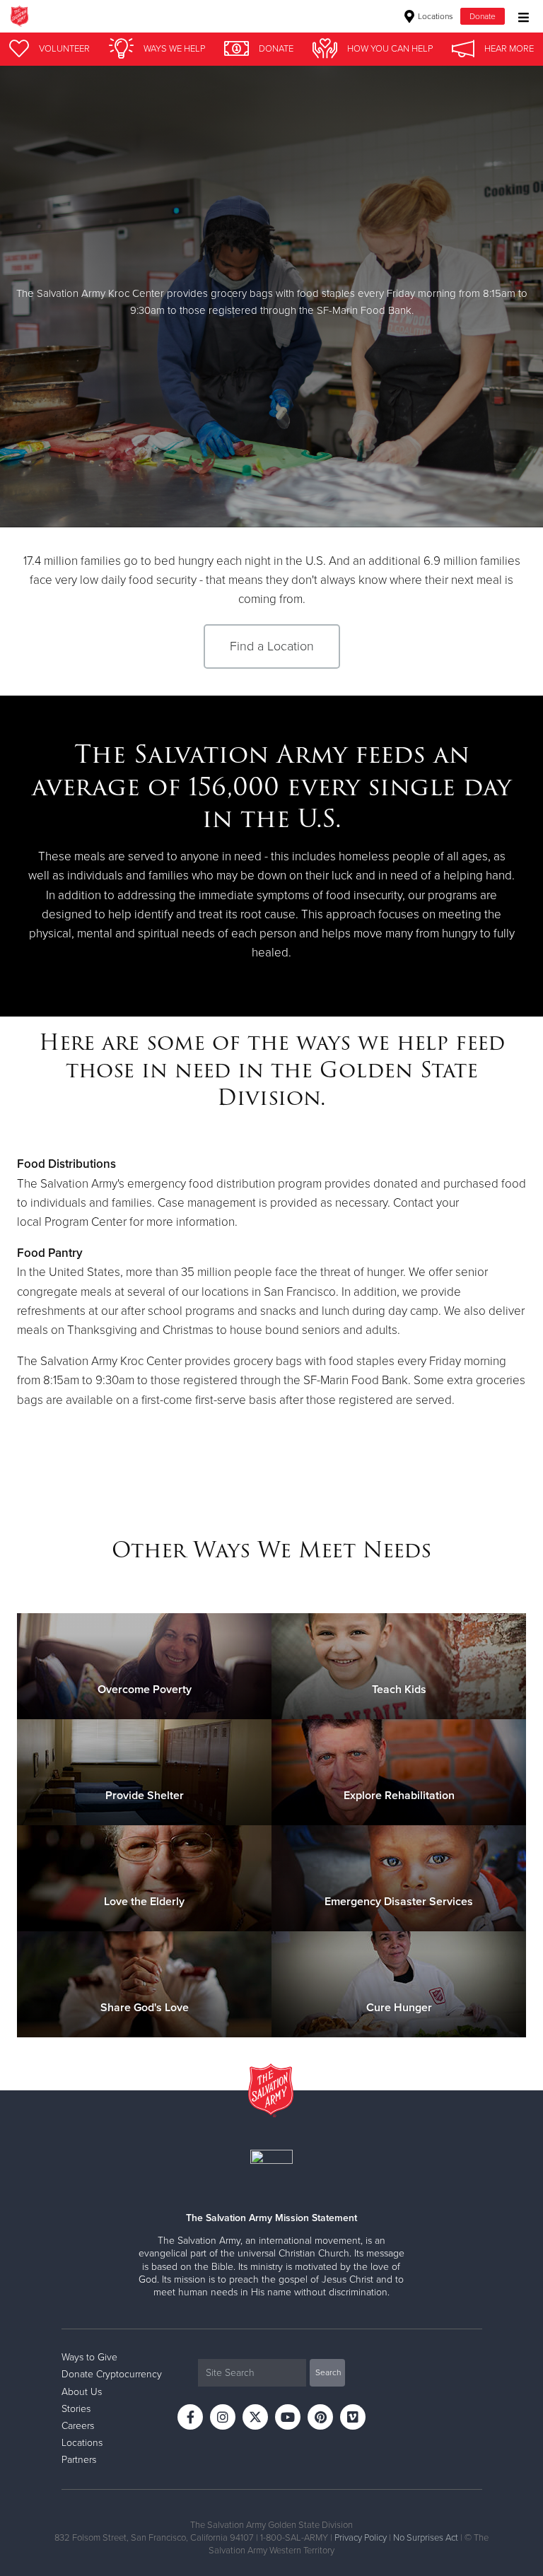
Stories (76, 2409)
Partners (79, 2460)
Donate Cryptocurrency (112, 2374)
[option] (271, 297)
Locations (434, 16)
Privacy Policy (361, 2538)
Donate (483, 16)
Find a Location (272, 646)
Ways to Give (89, 2357)
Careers (78, 2426)
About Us (82, 2392)
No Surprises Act (426, 2538)
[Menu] (520, 16)
